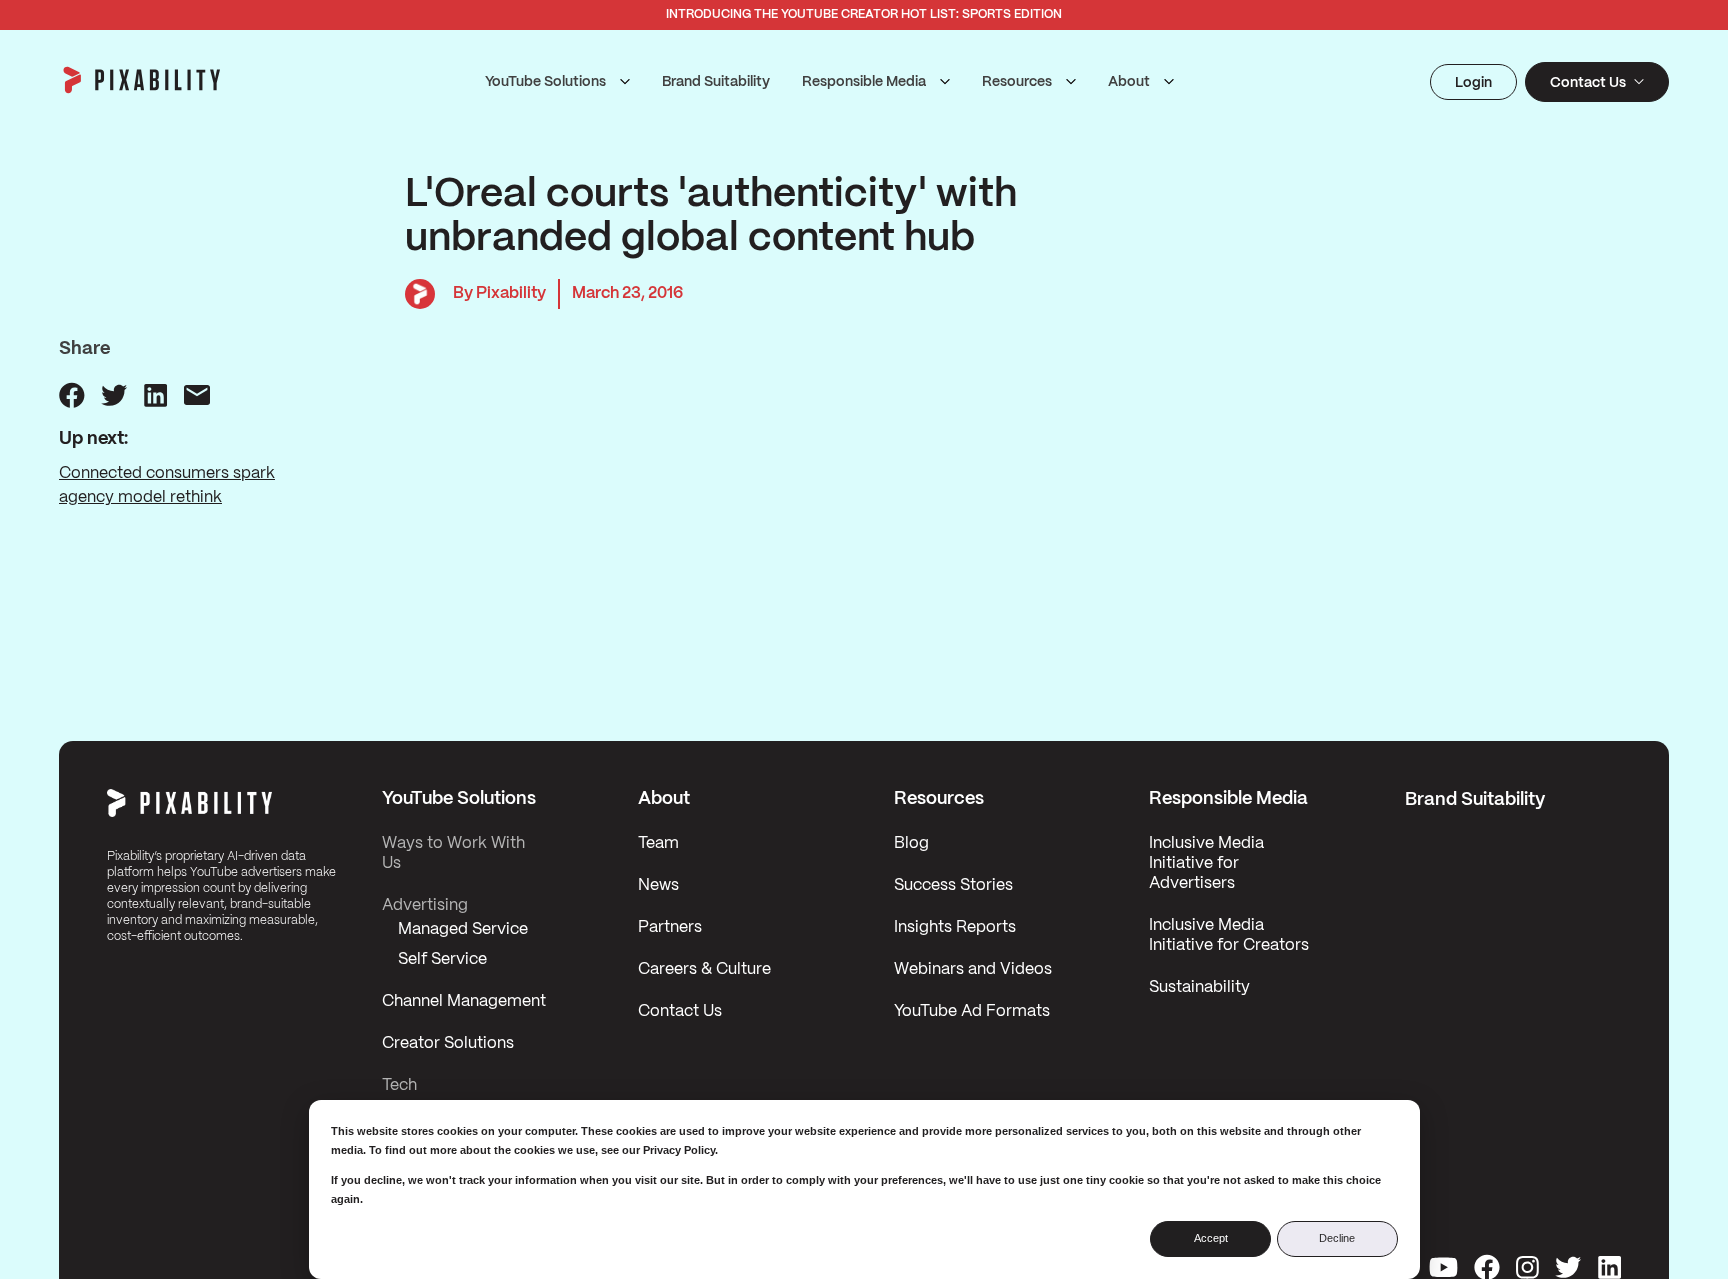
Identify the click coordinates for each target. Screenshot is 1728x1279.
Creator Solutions (448, 1043)
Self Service (442, 959)
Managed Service (463, 929)
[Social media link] (1443, 1267)
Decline (1337, 1238)
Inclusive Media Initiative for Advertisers (1206, 863)
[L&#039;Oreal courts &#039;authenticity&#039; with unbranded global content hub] (72, 395)
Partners (670, 927)
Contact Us (680, 1011)
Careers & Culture (704, 969)
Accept (1211, 1238)
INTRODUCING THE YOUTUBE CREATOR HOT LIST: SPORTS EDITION (864, 14)
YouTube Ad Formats (972, 1011)
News (658, 885)
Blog (911, 843)
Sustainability (1199, 987)
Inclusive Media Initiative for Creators (1229, 935)
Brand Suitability (716, 82)
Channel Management (464, 1001)
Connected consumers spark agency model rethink (167, 485)
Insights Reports (955, 927)
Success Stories (953, 885)
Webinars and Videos (973, 969)
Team (658, 843)
